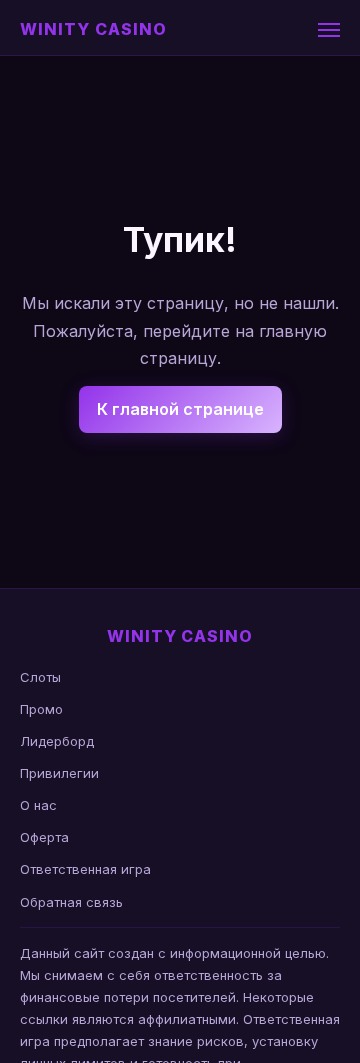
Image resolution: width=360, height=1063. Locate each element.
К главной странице (180, 409)
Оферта (44, 837)
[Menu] (329, 30)
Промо (41, 709)
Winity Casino (93, 29)
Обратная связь (71, 902)
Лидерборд (57, 741)
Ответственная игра (85, 869)
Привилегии (59, 773)
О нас (38, 805)
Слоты (40, 677)
